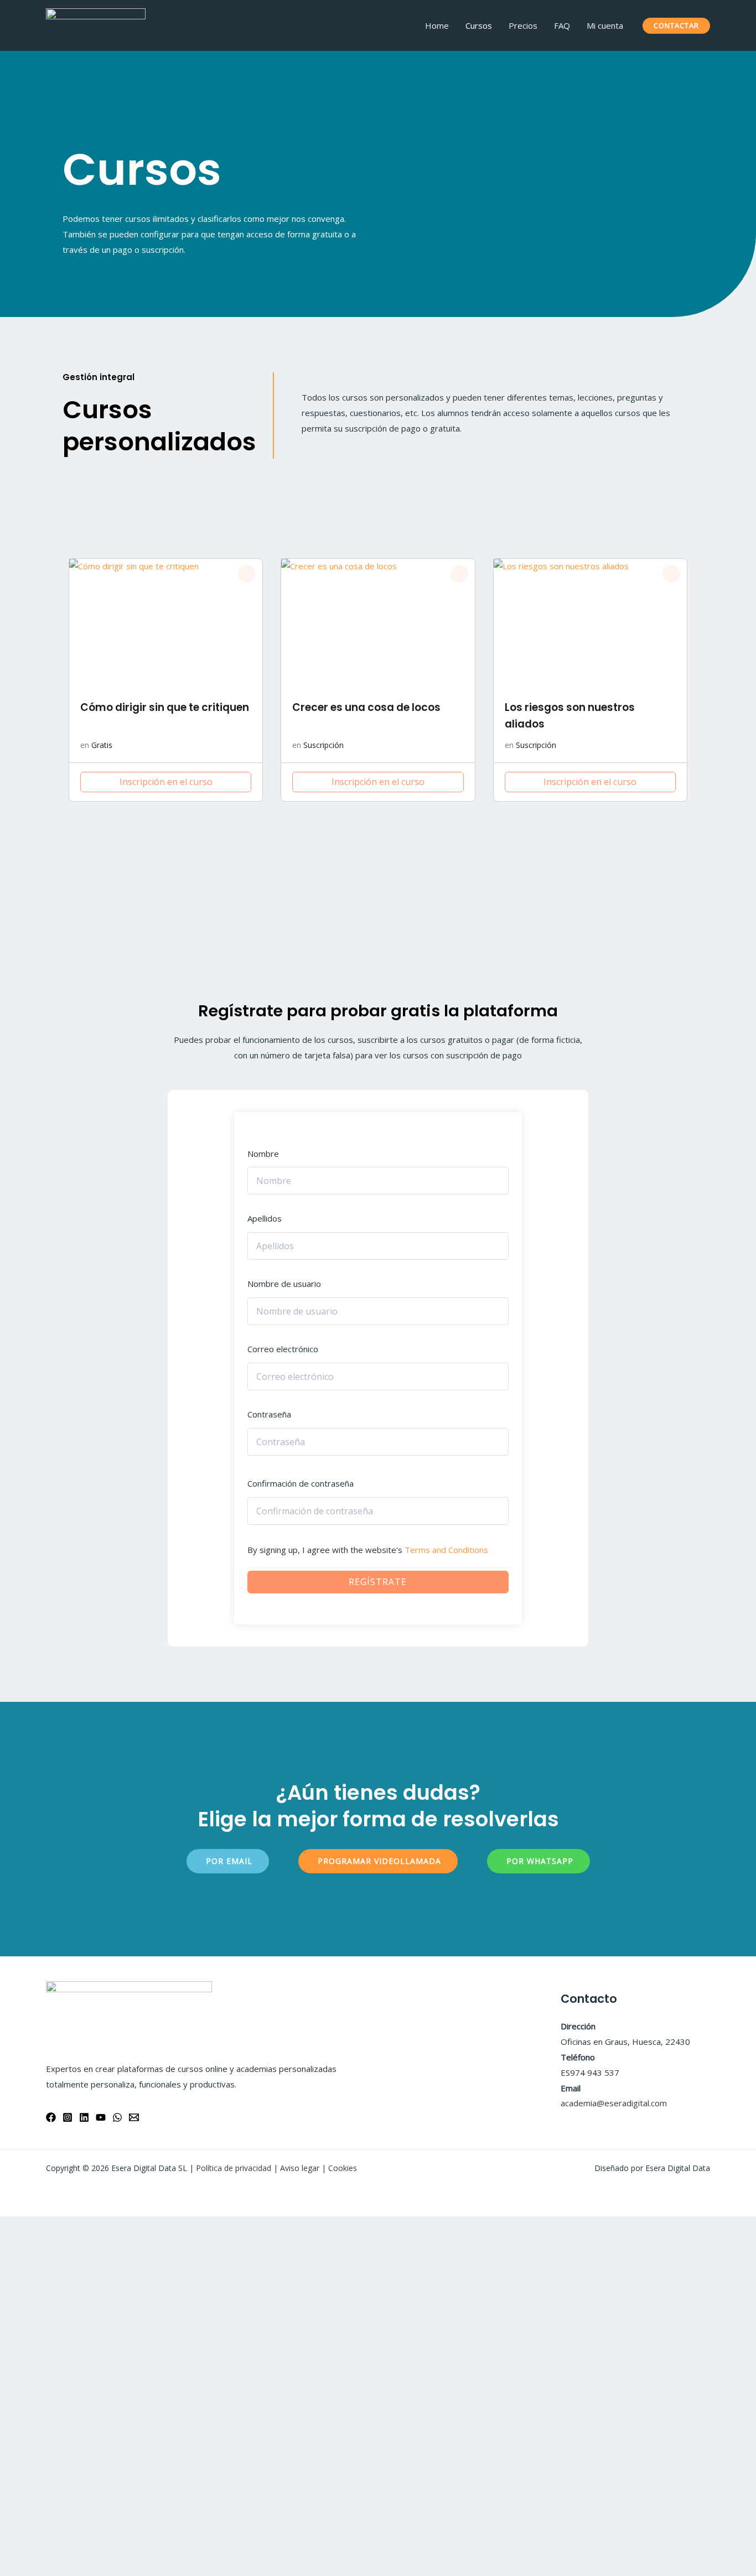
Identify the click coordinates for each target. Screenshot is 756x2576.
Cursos (479, 25)
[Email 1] (134, 2117)
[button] (247, 574)
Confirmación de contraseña (301, 1483)
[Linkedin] (84, 2117)
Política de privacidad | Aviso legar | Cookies (276, 2168)
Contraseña (269, 1414)
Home (437, 25)
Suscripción (323, 745)
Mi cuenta (605, 25)
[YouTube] (101, 2117)
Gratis (102, 745)
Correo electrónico (283, 1349)
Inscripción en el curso (166, 782)
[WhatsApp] (117, 2117)
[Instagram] (68, 2117)
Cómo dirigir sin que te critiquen (165, 707)
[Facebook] (51, 2117)
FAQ (562, 25)
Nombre (263, 1154)
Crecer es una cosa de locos (366, 707)
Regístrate (378, 1582)
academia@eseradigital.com (614, 2103)
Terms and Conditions (446, 1550)
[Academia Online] (96, 24)
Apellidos (265, 1218)
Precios (523, 25)
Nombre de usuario (284, 1284)
